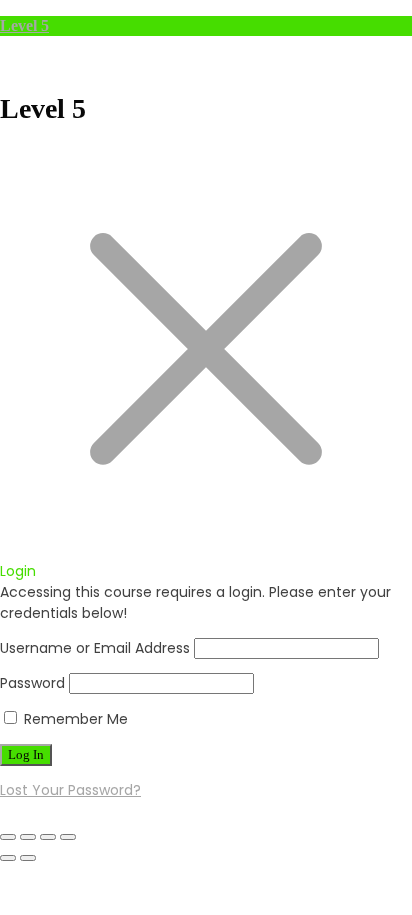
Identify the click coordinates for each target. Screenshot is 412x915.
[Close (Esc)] (68, 837)
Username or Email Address (95, 648)
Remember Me (74, 719)
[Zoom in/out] (8, 837)
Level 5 (24, 25)
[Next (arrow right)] (28, 858)
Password (32, 683)
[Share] (48, 837)
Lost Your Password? (70, 790)
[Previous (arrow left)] (8, 858)
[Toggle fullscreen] (28, 837)
